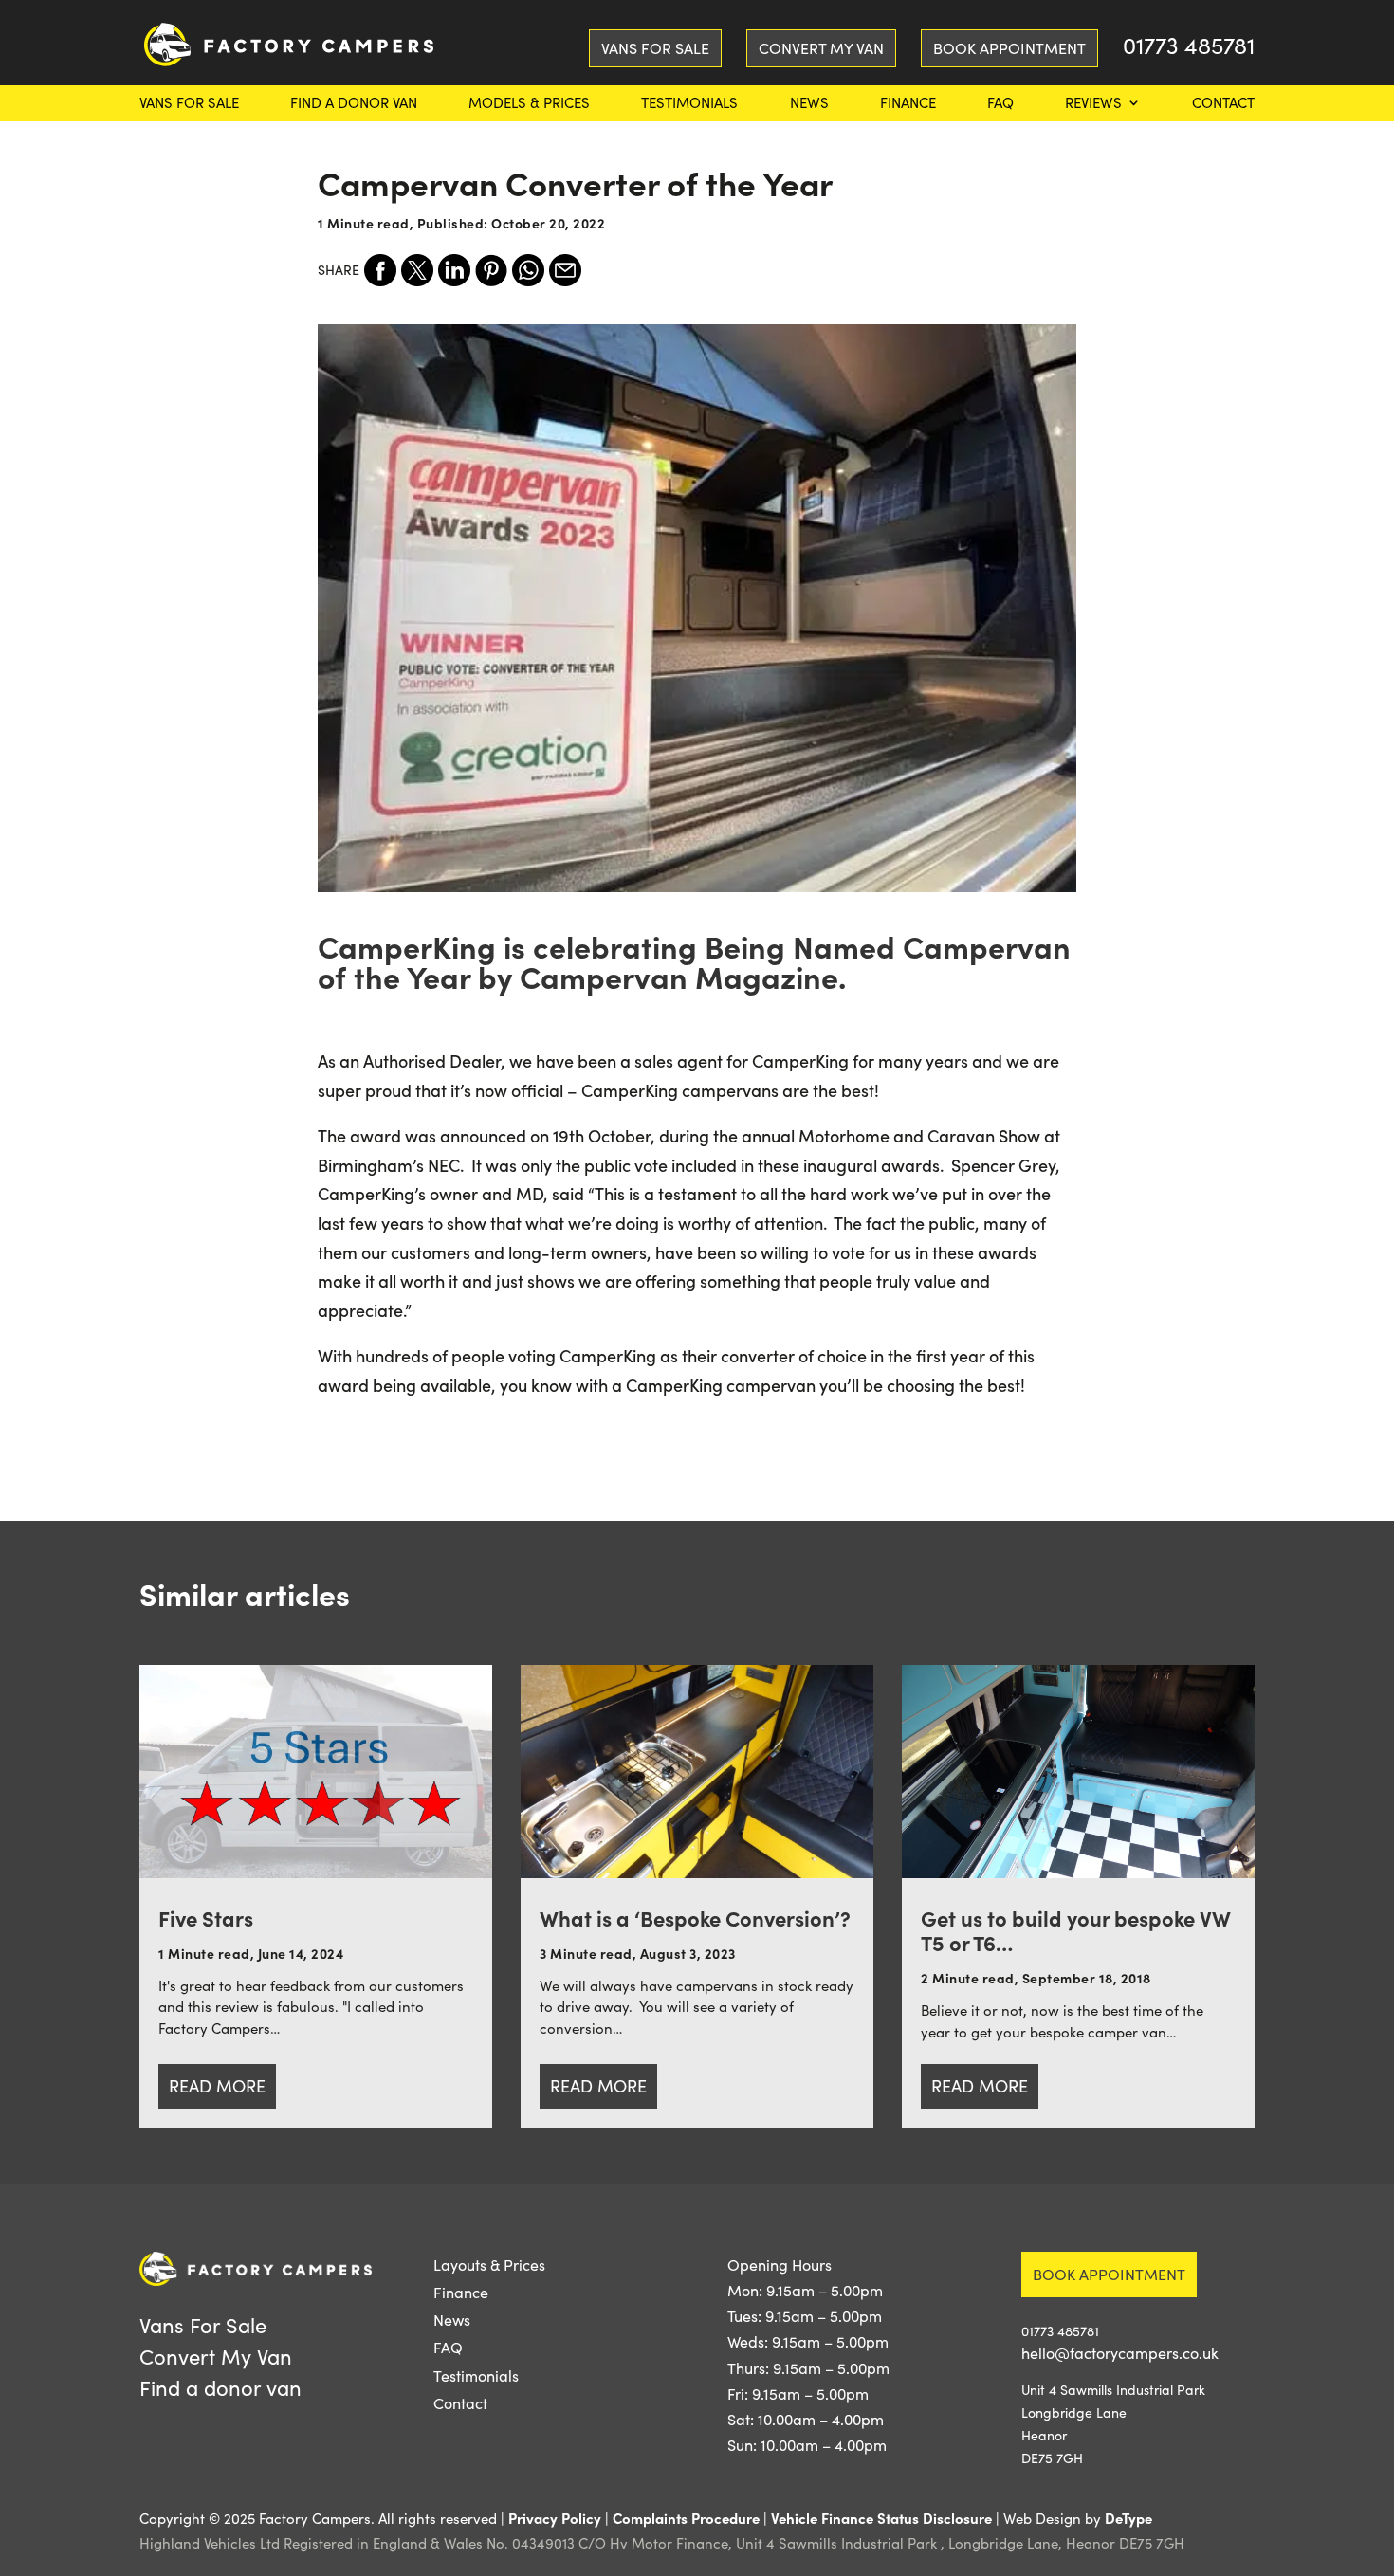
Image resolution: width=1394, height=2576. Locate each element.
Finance (908, 104)
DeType (1128, 2518)
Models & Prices (529, 104)
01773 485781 (1189, 49)
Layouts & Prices (489, 2265)
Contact (1223, 104)
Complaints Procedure (686, 2518)
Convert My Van (821, 48)
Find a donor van (354, 104)
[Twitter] (417, 270)
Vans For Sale (189, 104)
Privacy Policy (555, 2518)
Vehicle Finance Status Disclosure (881, 2518)
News (809, 104)
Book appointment (1109, 2274)
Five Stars (206, 1918)
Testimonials (689, 104)
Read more (217, 2086)
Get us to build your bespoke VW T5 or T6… (1076, 1930)
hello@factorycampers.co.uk (1120, 2353)
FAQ (1000, 104)
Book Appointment (1009, 48)
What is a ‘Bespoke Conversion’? (695, 1918)
